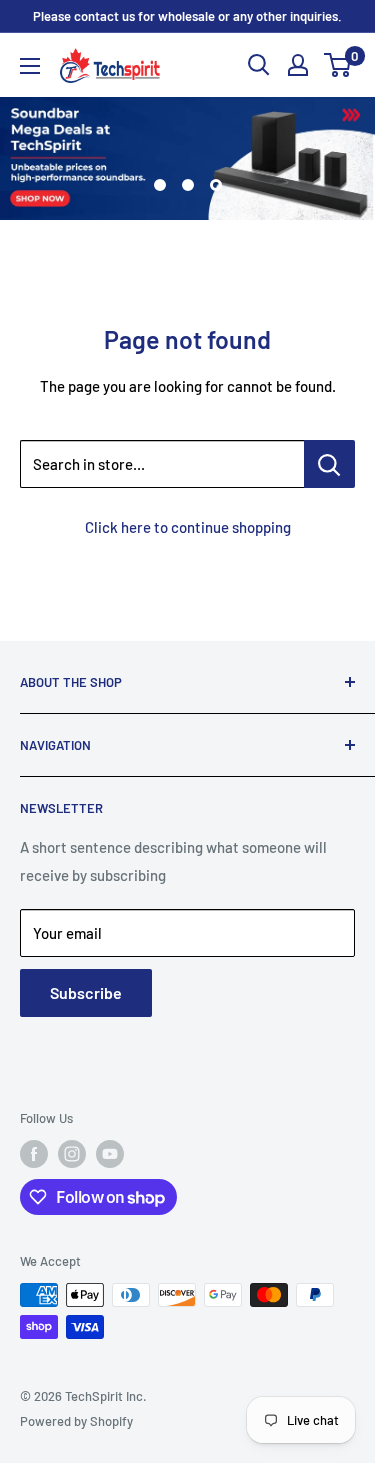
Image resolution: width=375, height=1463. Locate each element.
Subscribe (86, 992)
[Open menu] (30, 66)
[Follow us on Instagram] (72, 1154)
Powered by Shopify (76, 1421)
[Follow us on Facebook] (34, 1154)
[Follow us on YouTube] (110, 1154)
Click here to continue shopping (188, 527)
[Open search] (259, 65)
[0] (338, 65)
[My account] (298, 65)
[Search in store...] (329, 464)
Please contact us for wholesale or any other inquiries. (187, 16)
